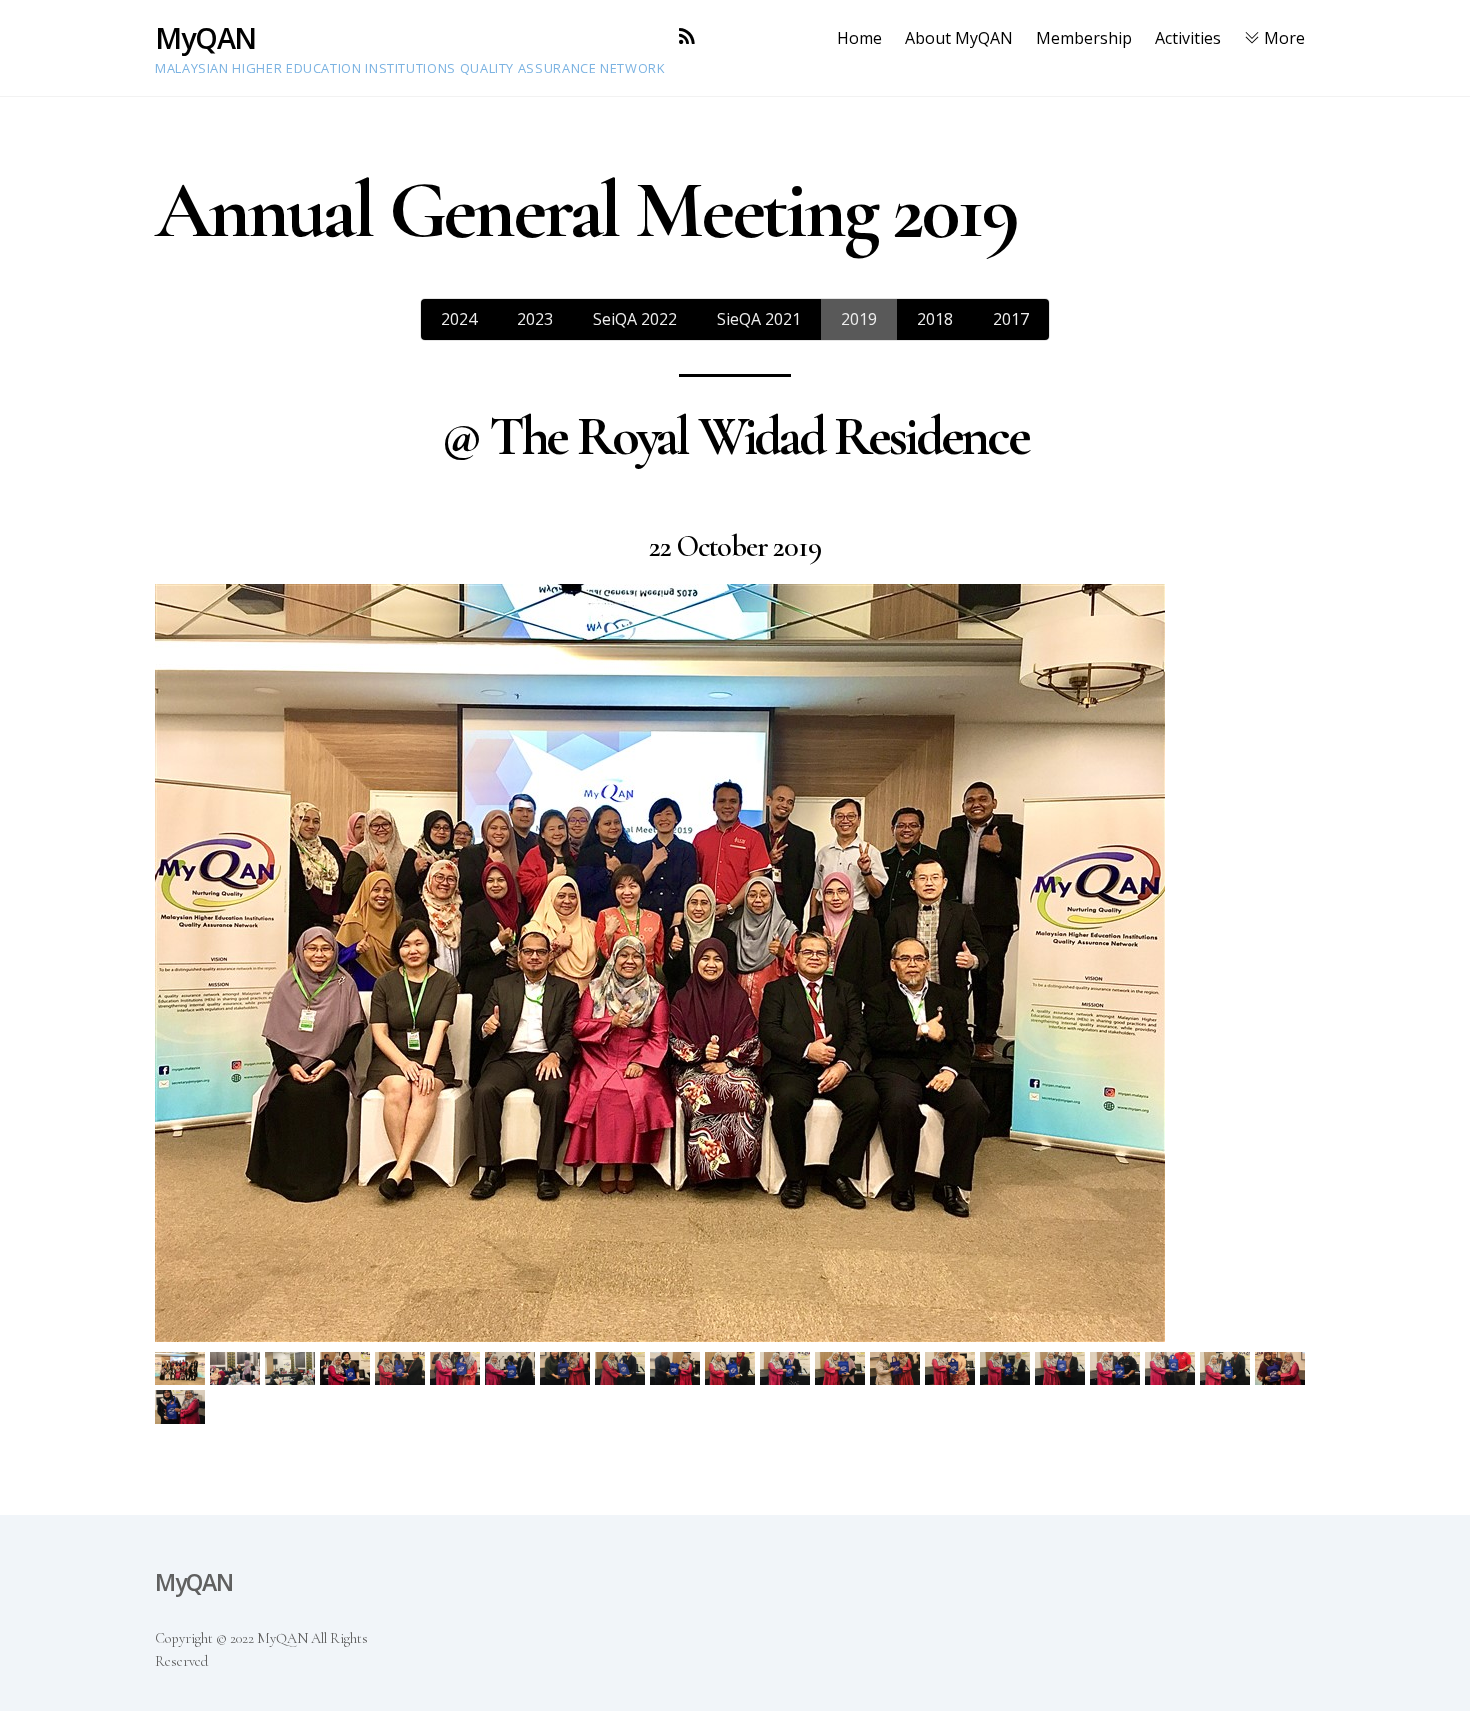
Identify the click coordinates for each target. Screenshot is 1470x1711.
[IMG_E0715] (237, 1369)
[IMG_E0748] (512, 1369)
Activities (1188, 38)
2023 (535, 319)
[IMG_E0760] (677, 1369)
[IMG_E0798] (1227, 1369)
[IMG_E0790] (1062, 1369)
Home (859, 38)
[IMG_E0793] (1117, 1369)
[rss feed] (687, 37)
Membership (1084, 38)
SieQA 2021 (759, 319)
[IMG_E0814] (1282, 1369)
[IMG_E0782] (952, 1369)
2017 (1011, 319)
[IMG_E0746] (457, 1369)
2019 (859, 319)
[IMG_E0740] (347, 1369)
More (1282, 38)
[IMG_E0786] (1007, 1369)
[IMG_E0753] (622, 1369)
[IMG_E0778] (897, 1369)
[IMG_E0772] (787, 1369)
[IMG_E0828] (182, 1369)
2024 (459, 319)
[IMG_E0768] (732, 1369)
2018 (935, 319)
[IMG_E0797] (1172, 1369)
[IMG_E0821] (182, 1408)
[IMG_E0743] (402, 1369)
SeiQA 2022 (635, 319)
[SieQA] (292, 1369)
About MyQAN (959, 38)
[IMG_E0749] (567, 1369)
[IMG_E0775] (842, 1369)
